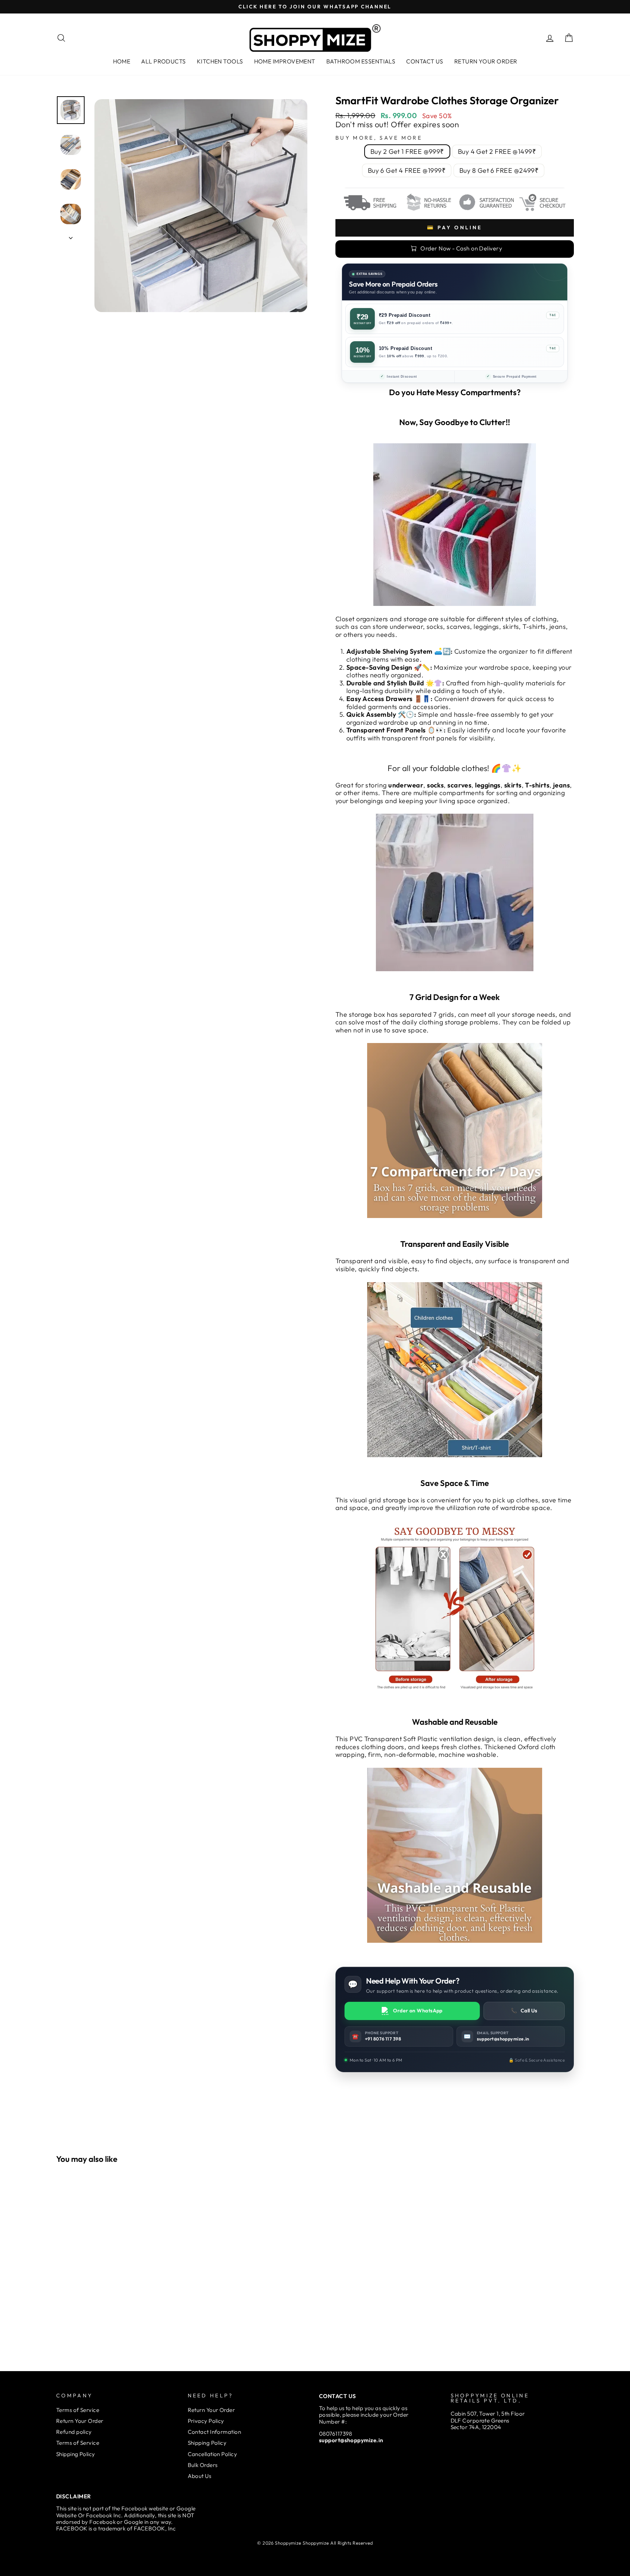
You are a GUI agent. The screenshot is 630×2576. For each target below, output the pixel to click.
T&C (553, 315)
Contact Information (215, 2432)
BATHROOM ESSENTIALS (361, 61)
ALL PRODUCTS (163, 61)
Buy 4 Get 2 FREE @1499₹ (497, 151)
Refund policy (74, 2432)
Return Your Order (80, 2421)
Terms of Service (78, 2410)
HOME (122, 61)
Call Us (524, 2011)
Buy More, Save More (379, 138)
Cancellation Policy (213, 2454)
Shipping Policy (76, 2454)
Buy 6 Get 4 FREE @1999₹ (407, 170)
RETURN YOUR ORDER (486, 61)
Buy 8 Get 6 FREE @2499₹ (499, 170)
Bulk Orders (203, 2465)
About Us (200, 2476)
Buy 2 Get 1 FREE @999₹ (407, 151)
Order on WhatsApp (418, 2011)
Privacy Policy (206, 2421)
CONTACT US (425, 61)
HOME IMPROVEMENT (285, 61)
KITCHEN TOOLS (220, 61)
